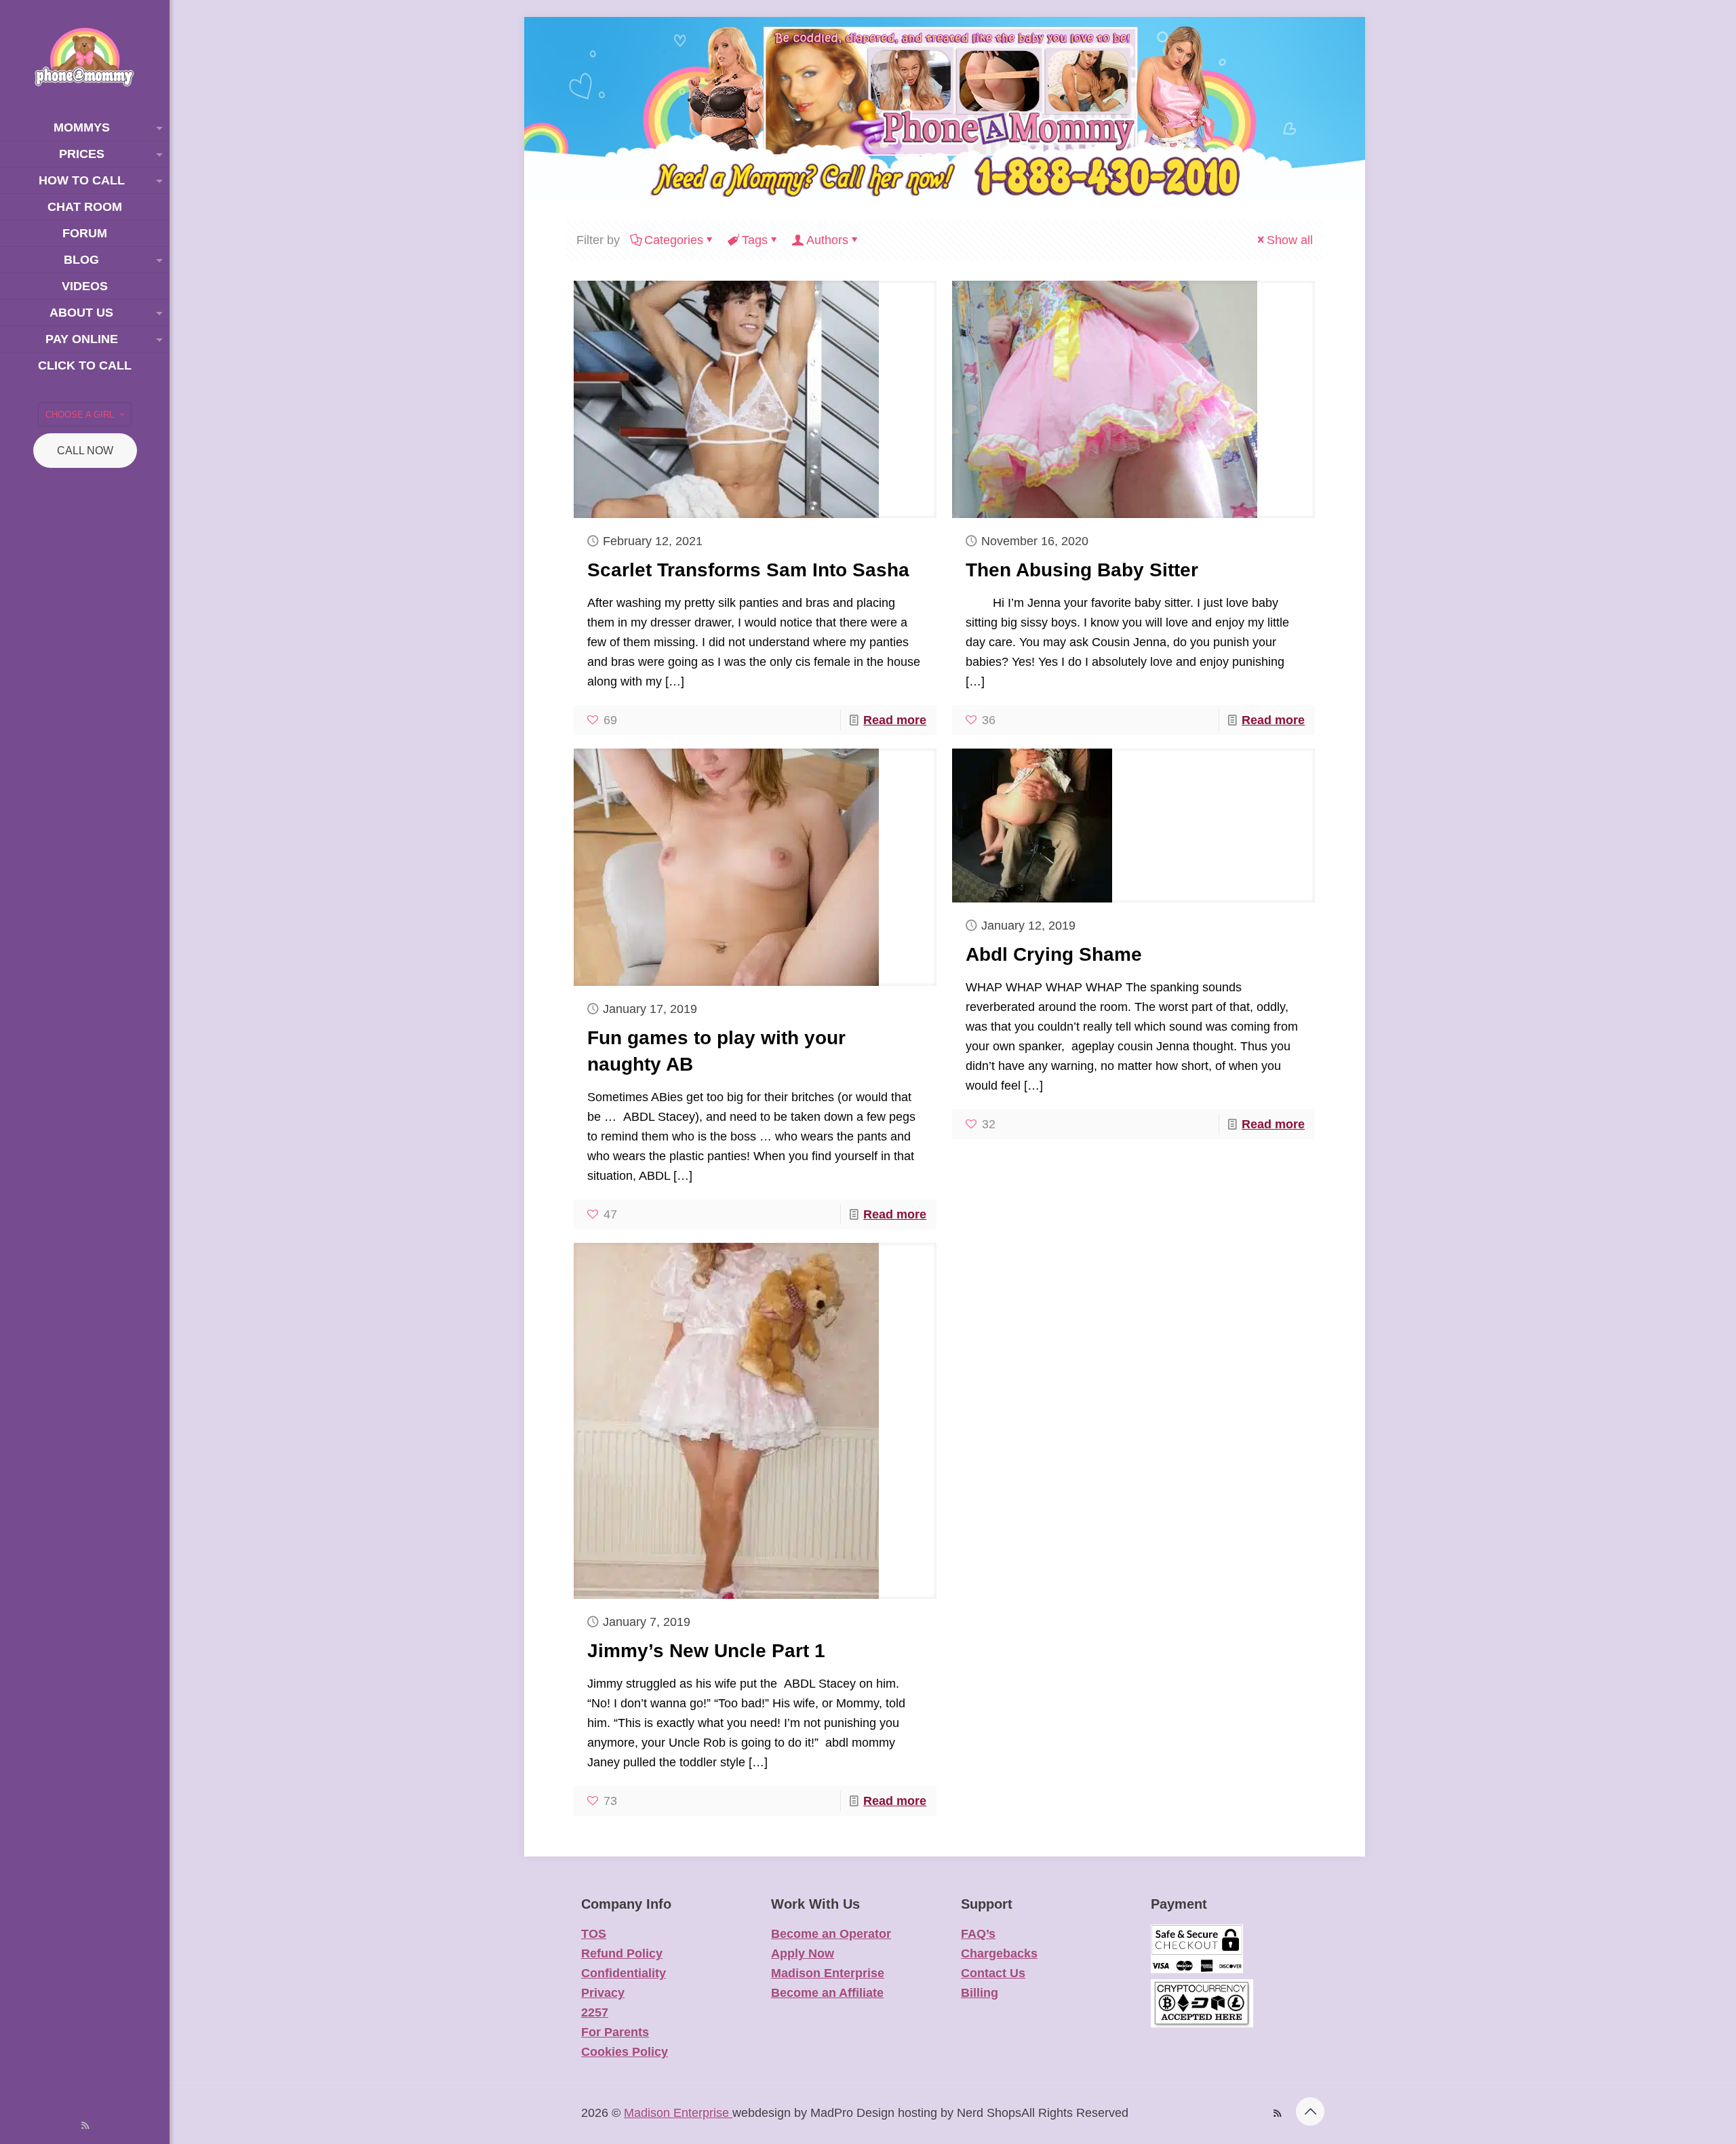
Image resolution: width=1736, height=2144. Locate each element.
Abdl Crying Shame (1054, 954)
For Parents (615, 2032)
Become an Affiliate (827, 1993)
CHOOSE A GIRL (80, 415)
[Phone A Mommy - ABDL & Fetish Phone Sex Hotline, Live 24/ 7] (85, 57)
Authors (827, 240)
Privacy (603, 1993)
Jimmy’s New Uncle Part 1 (706, 1651)
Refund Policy (622, 1953)
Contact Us (993, 1973)
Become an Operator (831, 1934)
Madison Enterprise (828, 1973)
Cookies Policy (625, 2052)
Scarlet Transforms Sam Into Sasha (748, 570)
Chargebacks (999, 1953)
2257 (595, 2012)
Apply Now (803, 1953)
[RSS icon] (85, 2125)
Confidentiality (624, 1973)
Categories (674, 240)
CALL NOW (85, 451)
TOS (594, 1934)
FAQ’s (978, 1934)
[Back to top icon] (1310, 2111)
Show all (1290, 240)
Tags (755, 240)
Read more (895, 720)
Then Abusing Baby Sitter (1082, 570)
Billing (980, 1993)
